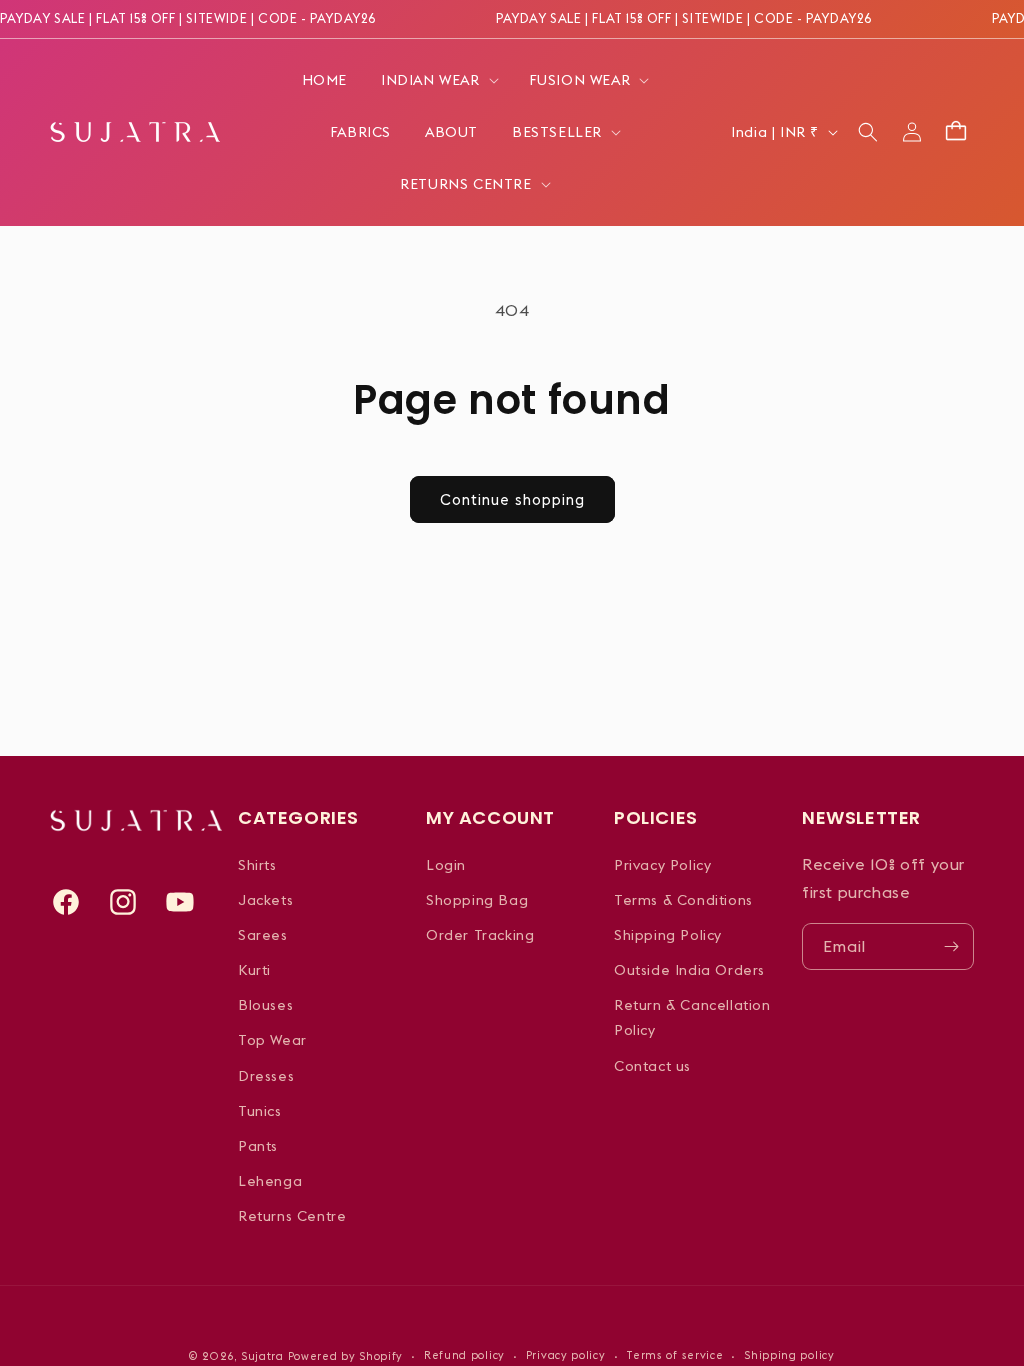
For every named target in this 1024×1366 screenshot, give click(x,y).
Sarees (263, 935)
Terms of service (674, 1355)
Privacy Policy (662, 865)
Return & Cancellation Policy (692, 1017)
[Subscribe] (951, 946)
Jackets (265, 900)
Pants (258, 1146)
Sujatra (262, 1356)
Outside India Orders (689, 970)
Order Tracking (480, 935)
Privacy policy (566, 1355)
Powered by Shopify (346, 1356)
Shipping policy (789, 1355)
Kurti (254, 970)
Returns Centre (292, 1216)
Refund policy (464, 1355)
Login (446, 865)
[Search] (868, 132)
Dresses (266, 1076)
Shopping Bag (477, 900)
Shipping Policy (668, 935)
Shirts (257, 865)
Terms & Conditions (683, 900)
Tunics (260, 1111)
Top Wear (272, 1040)
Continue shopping (512, 499)
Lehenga (270, 1181)
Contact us (652, 1066)
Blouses (265, 1005)
